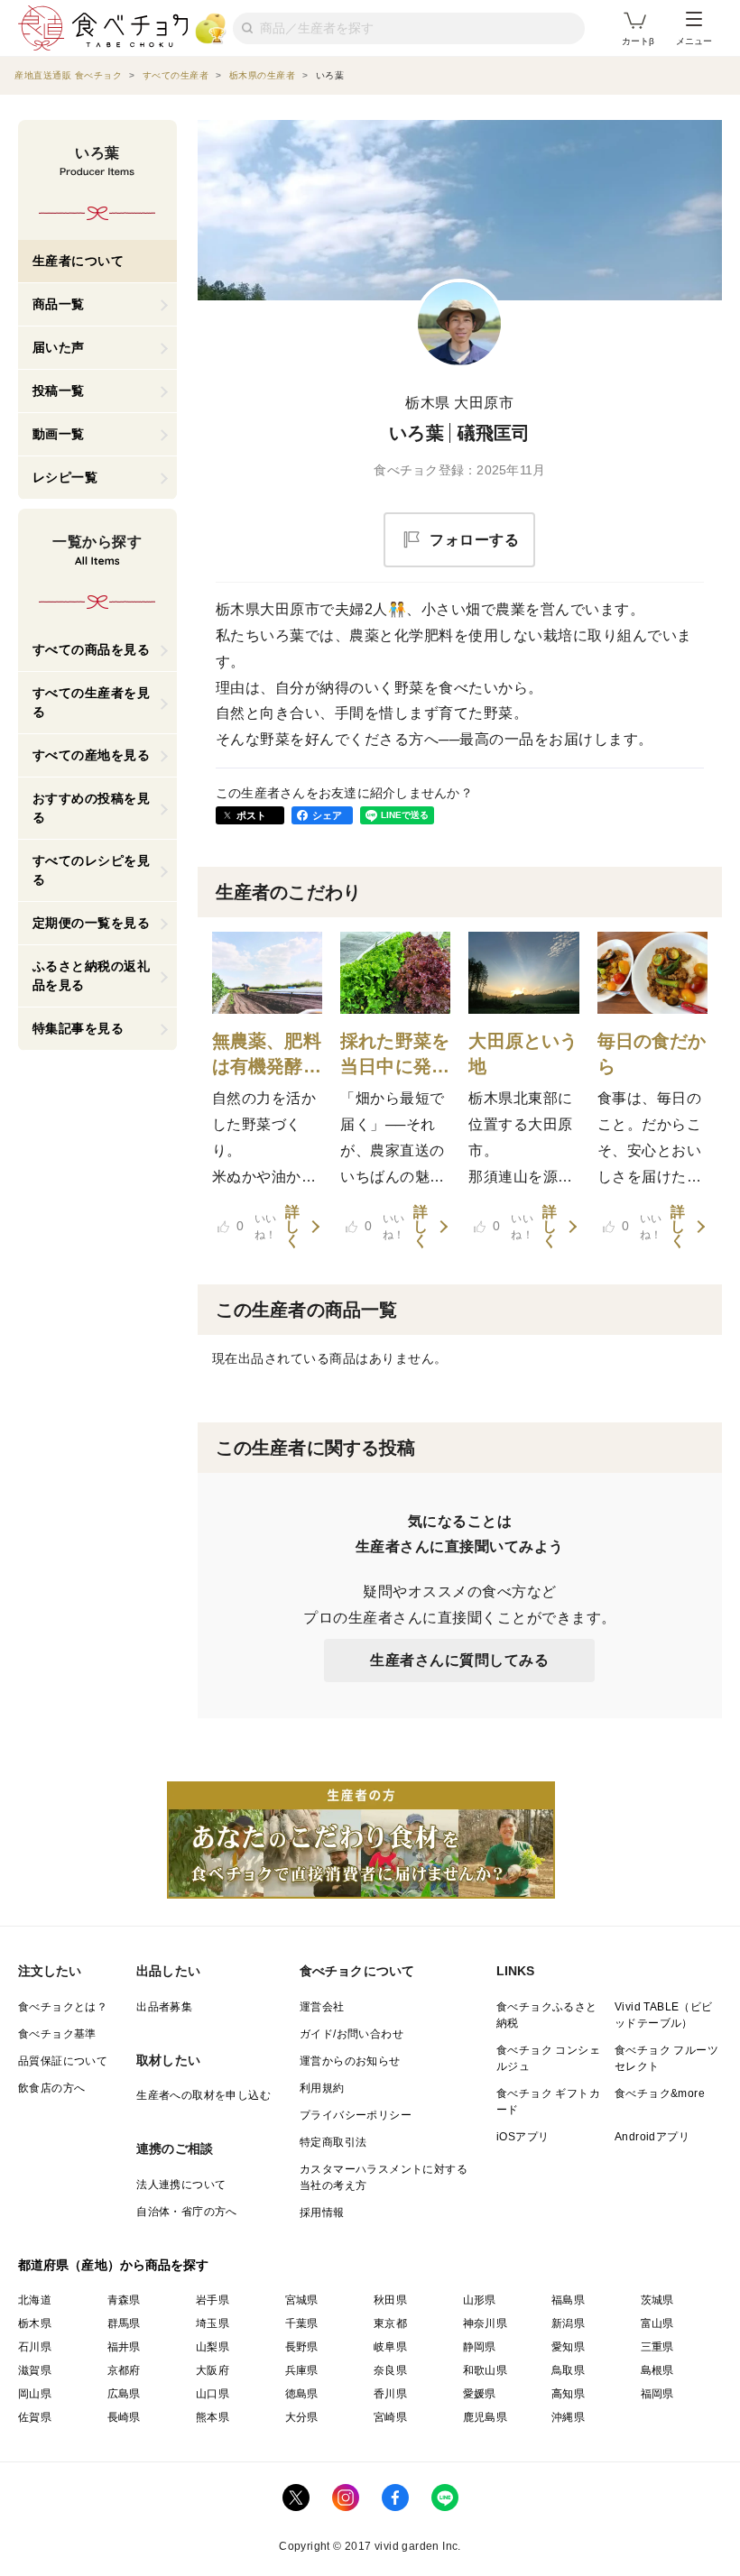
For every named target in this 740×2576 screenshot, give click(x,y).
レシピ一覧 (65, 477)
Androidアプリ (652, 2137)
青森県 (124, 2300)
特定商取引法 (333, 2142)
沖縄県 (568, 2417)
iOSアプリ (523, 2137)
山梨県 (213, 2347)
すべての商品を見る (92, 649)
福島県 (568, 2300)
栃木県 (35, 2323)
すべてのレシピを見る (92, 870)
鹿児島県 (486, 2417)
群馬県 (124, 2323)
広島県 (124, 2394)
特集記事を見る (79, 1028)
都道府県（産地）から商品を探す (114, 2265)
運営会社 (322, 2007)
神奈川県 (486, 2323)
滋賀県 (35, 2370)
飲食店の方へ (51, 2088)
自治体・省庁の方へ (187, 2212)
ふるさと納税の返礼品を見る (92, 975)
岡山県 (35, 2394)
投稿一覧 (59, 391)
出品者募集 (164, 2007)
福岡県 (657, 2394)
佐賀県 (35, 2417)
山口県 (213, 2394)
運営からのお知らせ (350, 2061)
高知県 (568, 2394)
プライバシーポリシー (356, 2115)
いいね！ (257, 1227)
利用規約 (322, 2088)
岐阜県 (390, 2347)
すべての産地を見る (92, 755)
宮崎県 (390, 2417)
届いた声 (59, 347)
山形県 (480, 2300)
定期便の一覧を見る (92, 923)
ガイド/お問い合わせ (351, 2034)
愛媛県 (480, 2394)
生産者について (79, 261)
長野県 (302, 2347)
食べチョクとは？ (63, 2007)
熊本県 (213, 2417)
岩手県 (213, 2300)
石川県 (35, 2347)
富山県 (657, 2323)
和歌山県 (486, 2370)
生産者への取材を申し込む (203, 2095)
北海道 (35, 2300)
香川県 (390, 2394)
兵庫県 (302, 2370)
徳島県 (302, 2394)
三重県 (657, 2347)
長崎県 (124, 2417)
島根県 (657, 2370)
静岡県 (480, 2347)
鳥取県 (568, 2370)
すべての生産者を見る (92, 702)
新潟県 (568, 2323)
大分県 (302, 2417)
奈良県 (390, 2370)
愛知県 (568, 2347)
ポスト (252, 815)
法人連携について (181, 2185)
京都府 (124, 2370)
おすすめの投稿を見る (92, 808)
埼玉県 (213, 2323)
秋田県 (390, 2300)
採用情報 (322, 2213)
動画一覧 (59, 434)
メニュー (694, 41)
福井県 (124, 2347)
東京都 (390, 2323)
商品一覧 (59, 304)
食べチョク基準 (57, 2034)
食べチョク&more (660, 2093)
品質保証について (63, 2061)
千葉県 (302, 2323)
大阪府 (213, 2370)
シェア (328, 815)
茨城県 (657, 2300)
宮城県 (302, 2300)
